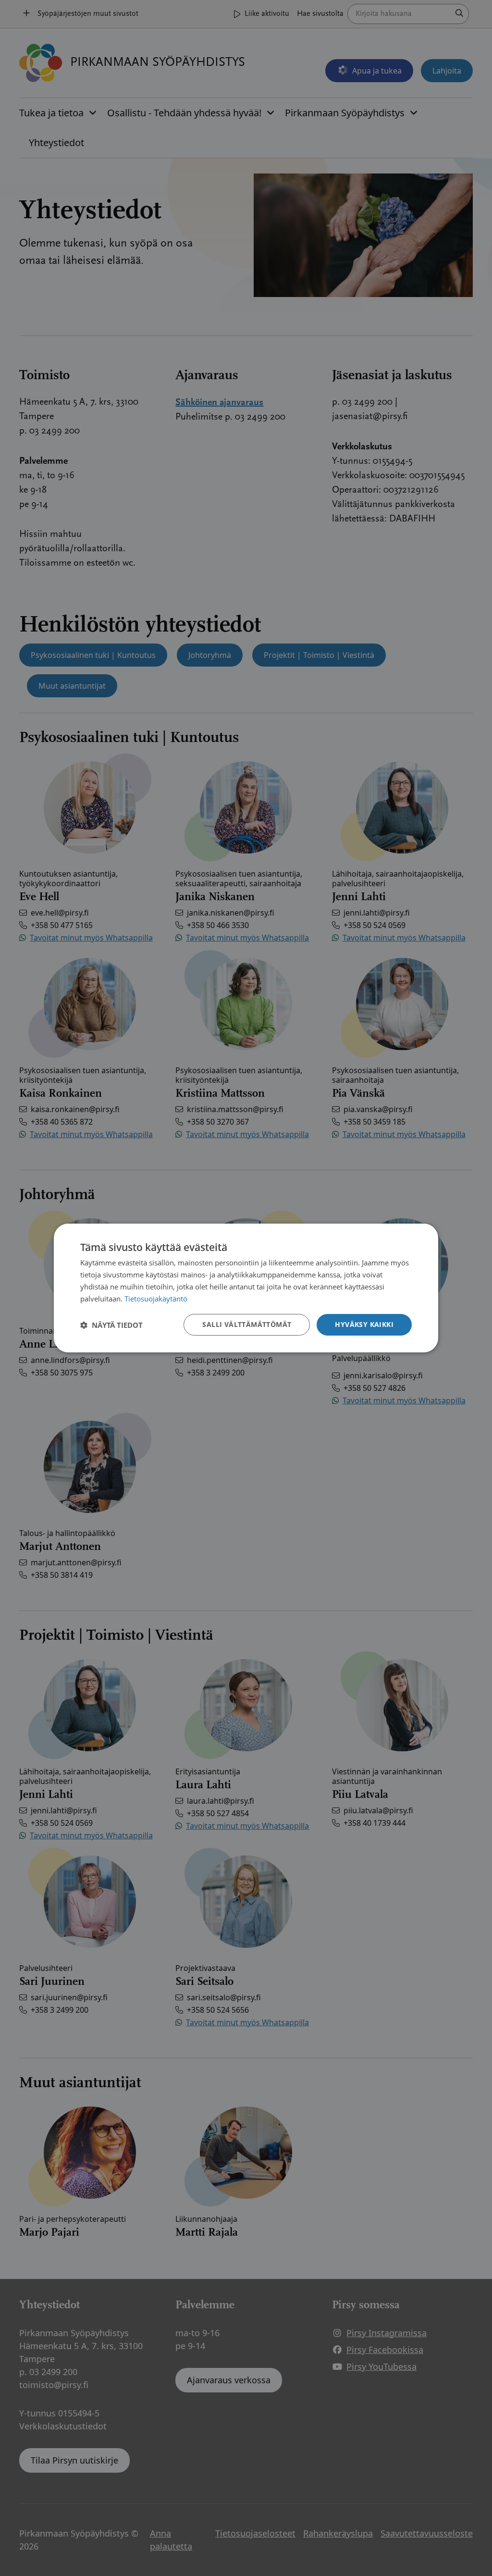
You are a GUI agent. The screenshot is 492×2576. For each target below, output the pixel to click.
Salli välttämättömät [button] (247, 1324)
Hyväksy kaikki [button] (364, 1324)
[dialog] (246, 1288)
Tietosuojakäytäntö (156, 1299)
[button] (111, 1325)
